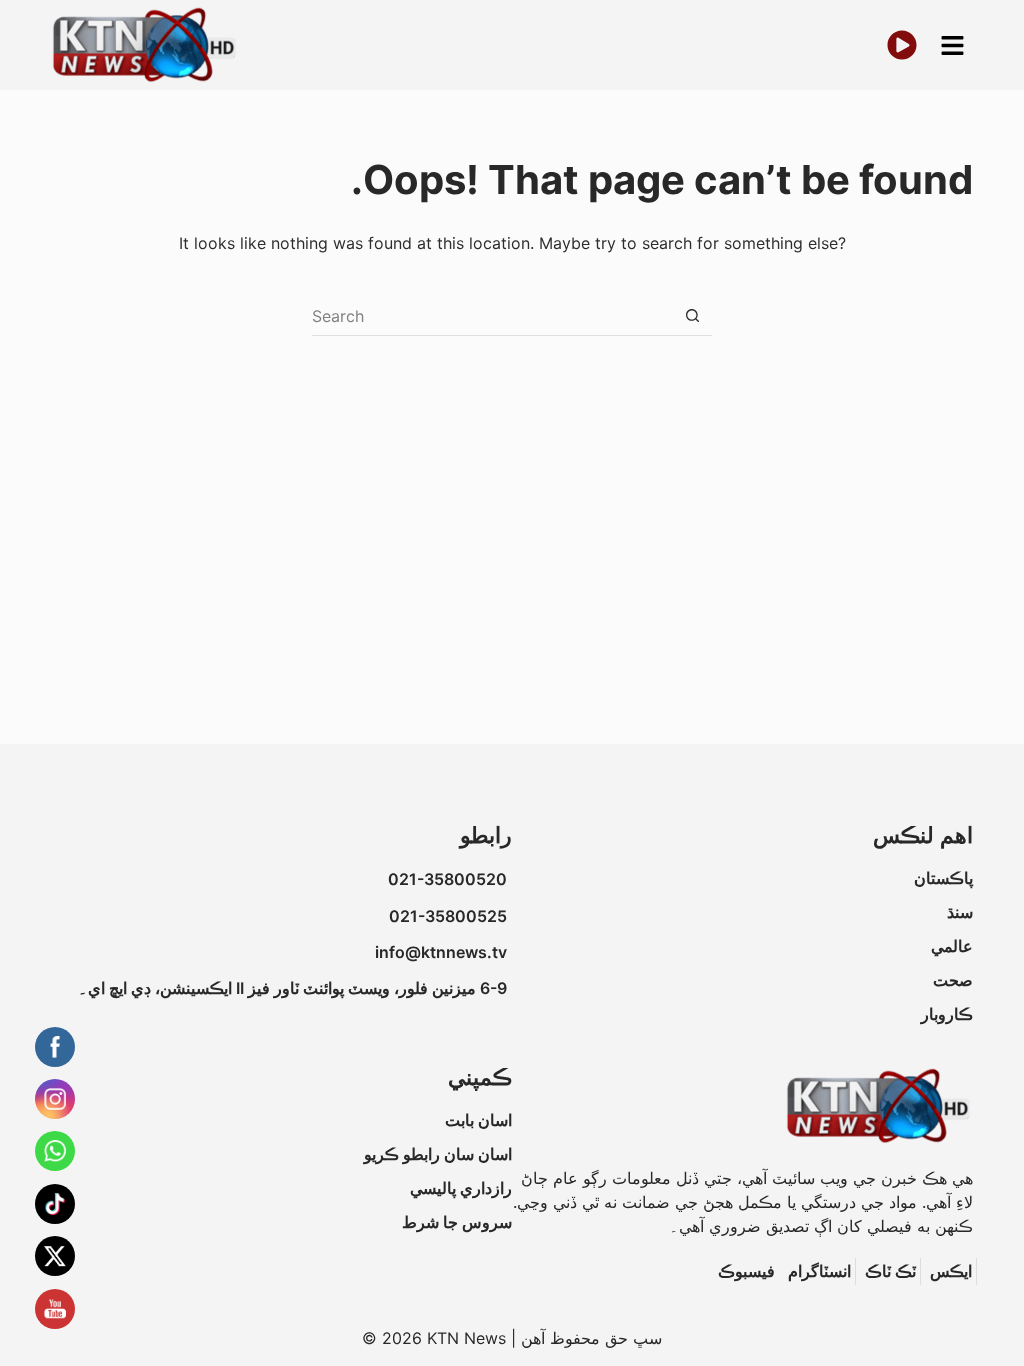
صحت (953, 980)
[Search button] (692, 316)
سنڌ (960, 912)
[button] (952, 45)
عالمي (952, 946)
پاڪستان (943, 878)
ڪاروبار (947, 1014)
